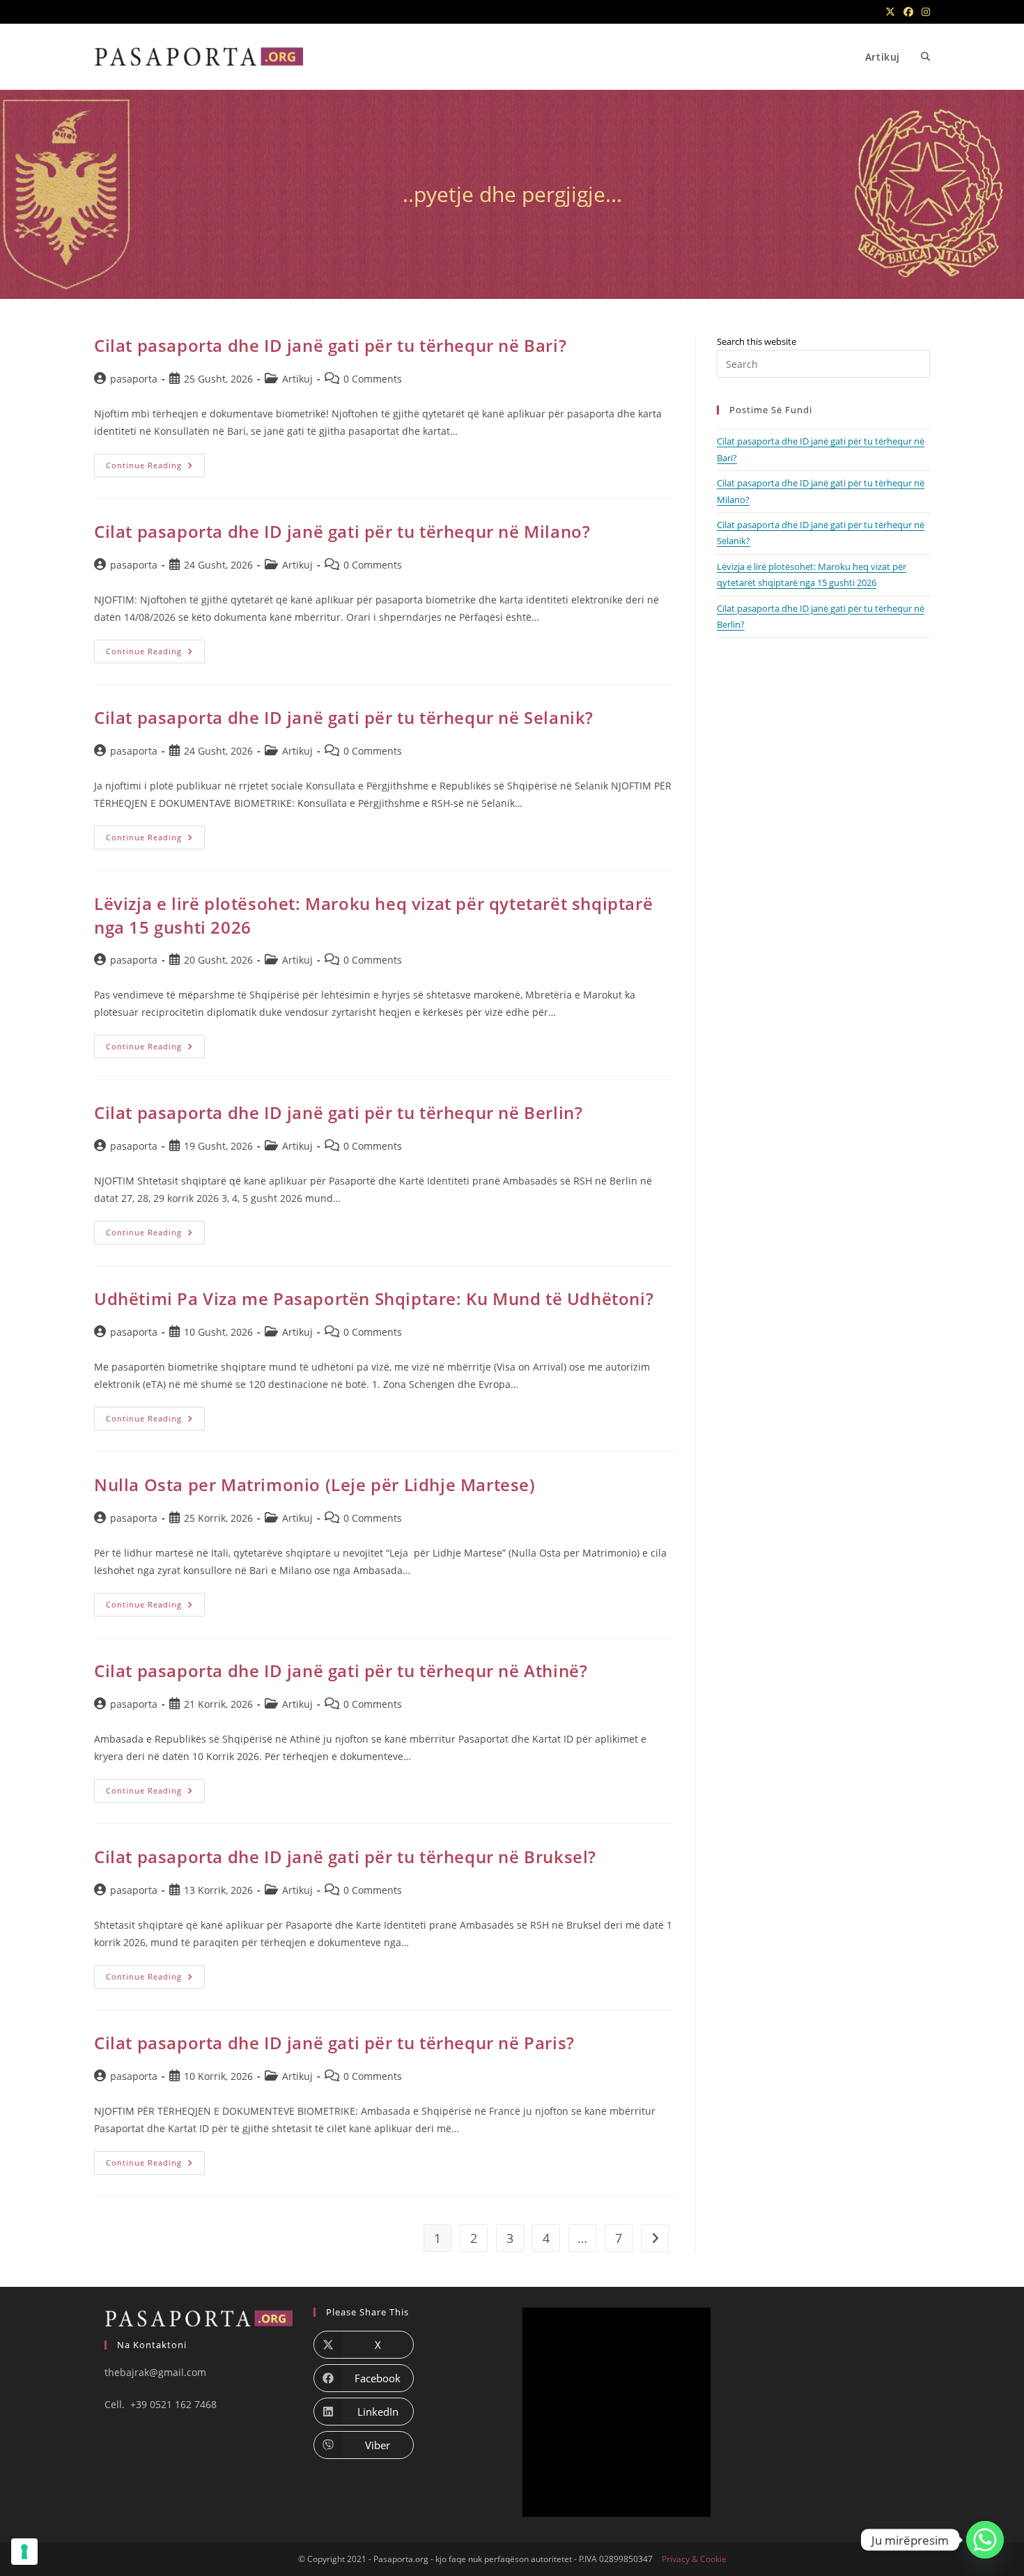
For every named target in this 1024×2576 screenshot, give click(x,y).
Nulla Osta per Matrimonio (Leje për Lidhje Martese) (315, 1484)
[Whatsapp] (985, 2540)
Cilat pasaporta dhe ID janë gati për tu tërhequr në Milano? (342, 531)
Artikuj (297, 379)
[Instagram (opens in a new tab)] (924, 12)
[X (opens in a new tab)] (890, 12)
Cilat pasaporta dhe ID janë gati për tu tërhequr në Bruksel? (345, 1857)
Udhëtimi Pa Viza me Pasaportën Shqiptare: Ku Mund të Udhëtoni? (374, 1298)
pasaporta (134, 379)
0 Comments (373, 379)
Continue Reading (155, 468)
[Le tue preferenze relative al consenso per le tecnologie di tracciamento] (24, 2552)
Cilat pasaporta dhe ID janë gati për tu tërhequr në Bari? (330, 345)
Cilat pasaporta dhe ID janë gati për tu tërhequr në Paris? (334, 2043)
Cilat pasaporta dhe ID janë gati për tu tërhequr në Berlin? (338, 1112)
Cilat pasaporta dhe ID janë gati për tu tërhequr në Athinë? (341, 1671)
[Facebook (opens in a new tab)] (908, 12)
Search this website (757, 341)
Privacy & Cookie (694, 2559)
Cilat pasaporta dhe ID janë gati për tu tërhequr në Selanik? (344, 717)
